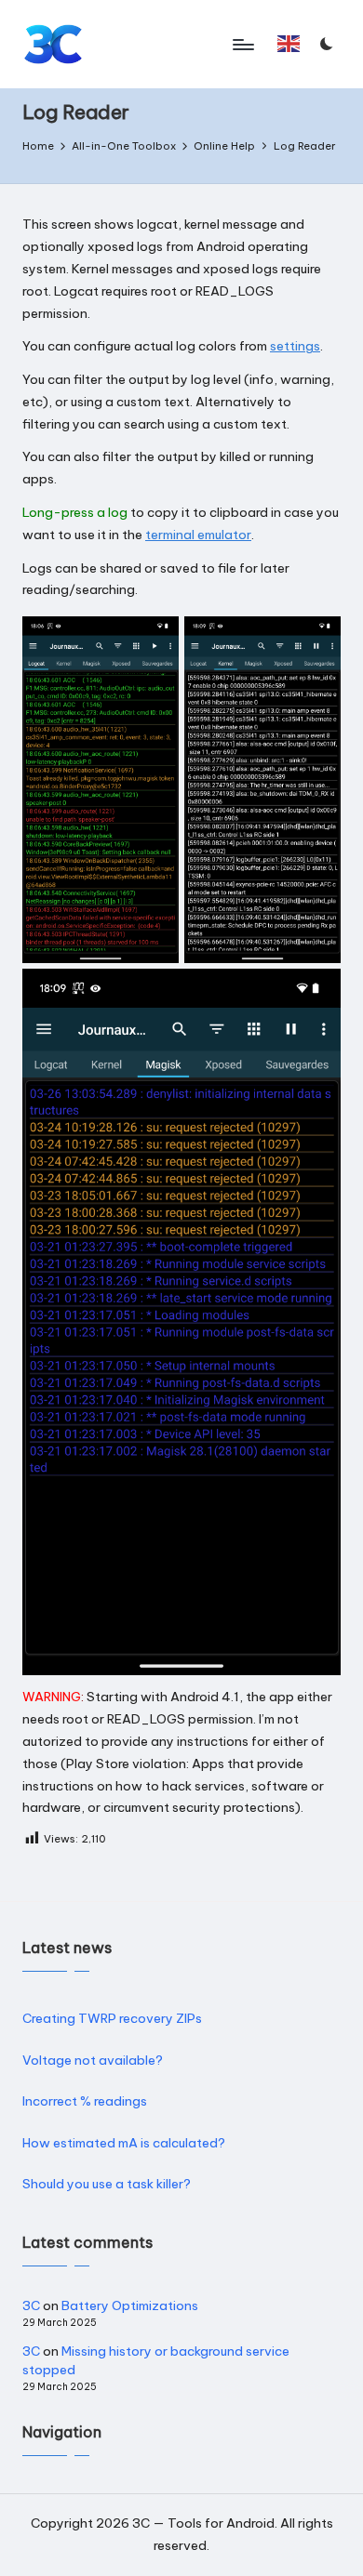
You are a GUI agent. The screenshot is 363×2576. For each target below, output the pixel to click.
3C (31, 2305)
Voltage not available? (93, 2060)
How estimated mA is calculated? (124, 2143)
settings (295, 346)
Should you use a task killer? (107, 2184)
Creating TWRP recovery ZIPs (112, 2018)
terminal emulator (198, 535)
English (293, 52)
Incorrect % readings (85, 2101)
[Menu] (242, 44)
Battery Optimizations (130, 2305)
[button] (289, 44)
